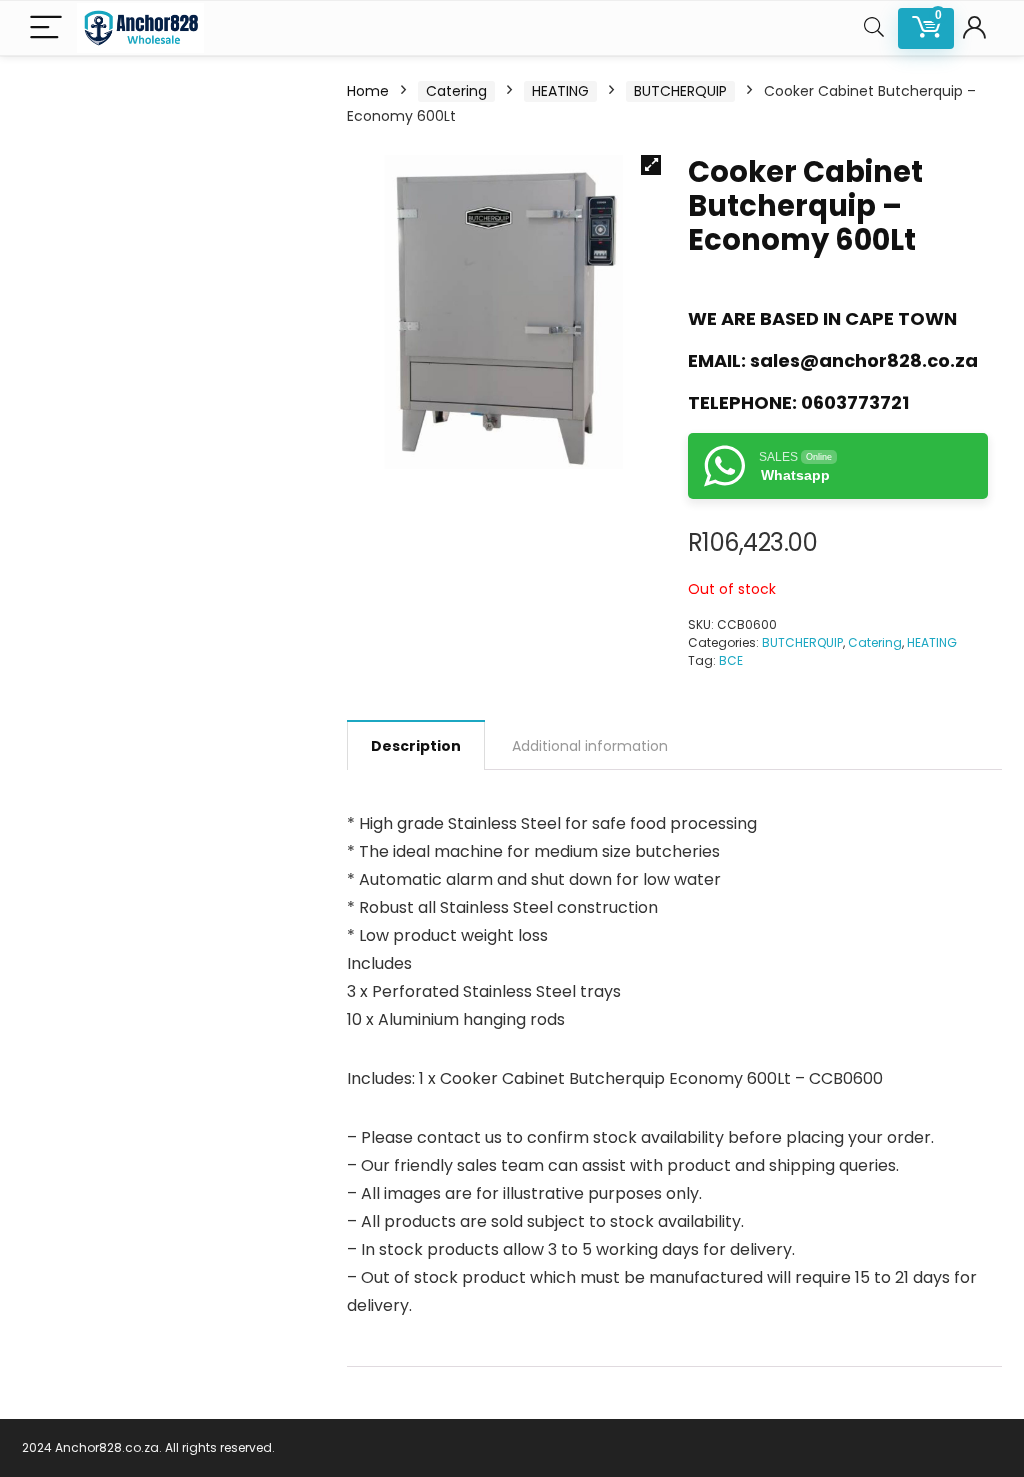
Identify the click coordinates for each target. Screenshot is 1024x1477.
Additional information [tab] (590, 746)
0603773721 (855, 402)
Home (368, 91)
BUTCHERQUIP (680, 91)
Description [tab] (416, 746)
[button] (651, 165)
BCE (731, 660)
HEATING (560, 91)
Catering (456, 91)
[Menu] (46, 28)
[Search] (874, 28)
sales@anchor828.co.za (864, 360)
